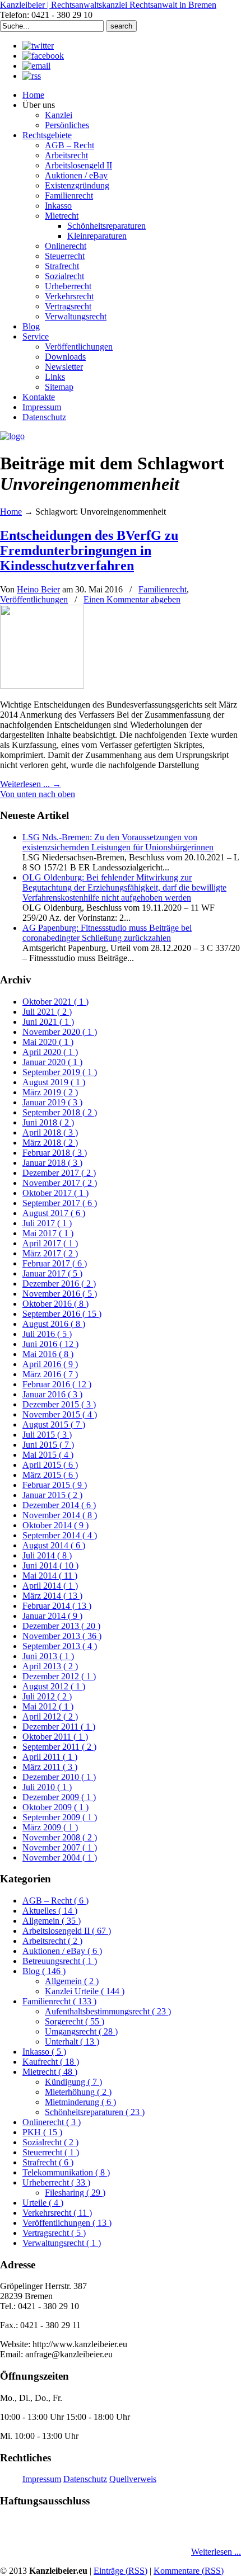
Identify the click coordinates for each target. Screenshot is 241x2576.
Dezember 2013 (61, 1626)
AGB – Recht (55, 1901)
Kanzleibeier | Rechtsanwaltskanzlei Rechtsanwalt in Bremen (108, 5)
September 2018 (60, 1112)
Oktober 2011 (55, 1737)
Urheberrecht (56, 2182)
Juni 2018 (48, 1122)
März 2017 (50, 1253)
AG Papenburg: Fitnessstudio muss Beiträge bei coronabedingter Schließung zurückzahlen (107, 933)
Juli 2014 (47, 1555)
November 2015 (60, 1414)
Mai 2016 (48, 1354)
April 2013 (50, 1666)
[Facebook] (43, 56)
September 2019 (60, 1072)
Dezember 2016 (59, 1284)
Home (11, 512)
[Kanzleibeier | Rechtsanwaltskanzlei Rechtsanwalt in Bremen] (12, 436)
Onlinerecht (52, 2122)
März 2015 (50, 1475)
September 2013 (60, 1646)
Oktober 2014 (55, 1525)
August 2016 (54, 1324)
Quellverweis (133, 2479)
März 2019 (50, 1092)
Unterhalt (72, 2042)
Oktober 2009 (55, 1807)
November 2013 (62, 1636)
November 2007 (60, 1847)
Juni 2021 (48, 1022)
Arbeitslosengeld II (67, 1931)
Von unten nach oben (38, 794)
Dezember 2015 (59, 1404)
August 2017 (54, 1213)
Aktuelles (50, 1911)
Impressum (42, 2479)
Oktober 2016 (55, 1304)
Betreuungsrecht (60, 1961)
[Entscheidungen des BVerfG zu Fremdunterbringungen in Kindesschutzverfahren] (42, 686)
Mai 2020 (48, 1042)
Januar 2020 (52, 1062)
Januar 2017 (52, 1273)
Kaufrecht (51, 2062)
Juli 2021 (47, 1012)
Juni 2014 (50, 1565)
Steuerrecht (51, 2152)
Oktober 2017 (55, 1193)
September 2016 (62, 1314)
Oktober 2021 (55, 1002)
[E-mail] (36, 66)
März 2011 (50, 1767)
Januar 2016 (52, 1394)
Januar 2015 (52, 1495)
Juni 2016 (50, 1344)
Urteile (43, 2203)
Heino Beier (38, 589)
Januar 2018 (52, 1163)
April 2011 (50, 1757)
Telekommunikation (66, 2172)
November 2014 (60, 1515)
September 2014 (60, 1535)
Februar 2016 (57, 1384)
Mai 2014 (50, 1576)
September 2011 (59, 1747)
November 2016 (60, 1294)
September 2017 (60, 1203)
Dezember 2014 (59, 1505)
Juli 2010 (47, 1787)
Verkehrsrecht (57, 2213)
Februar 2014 (57, 1606)
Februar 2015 (55, 1485)
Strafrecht (48, 2162)
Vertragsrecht (54, 2233)
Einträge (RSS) (121, 2571)
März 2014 (52, 1596)
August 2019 (54, 1082)
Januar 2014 (52, 1616)
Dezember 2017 (59, 1173)
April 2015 (50, 1465)
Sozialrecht (50, 2142)
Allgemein (52, 1921)
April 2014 (50, 1586)
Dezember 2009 (59, 1797)
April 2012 (50, 1716)
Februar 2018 (55, 1153)
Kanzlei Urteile (85, 1991)
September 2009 (60, 1817)
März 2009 (50, 1827)
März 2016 (50, 1374)
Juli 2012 (47, 1696)
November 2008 (60, 1837)
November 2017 (60, 1183)
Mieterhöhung (78, 2092)
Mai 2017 (48, 1233)
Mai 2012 (48, 1706)
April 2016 (50, 1364)
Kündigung (73, 2082)
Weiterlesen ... (216, 2552)
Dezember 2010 (59, 1777)
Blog (44, 1971)
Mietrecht (50, 2072)
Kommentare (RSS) (189, 2571)
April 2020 (50, 1052)
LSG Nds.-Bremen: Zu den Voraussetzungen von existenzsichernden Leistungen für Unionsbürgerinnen (118, 842)
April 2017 (50, 1243)
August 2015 (54, 1424)
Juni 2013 (48, 1656)
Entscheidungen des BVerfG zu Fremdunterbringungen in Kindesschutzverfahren (89, 550)
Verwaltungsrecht (62, 2243)
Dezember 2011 (59, 1727)
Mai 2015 (48, 1455)
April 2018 (50, 1132)
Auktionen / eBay (62, 1951)
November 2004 (60, 1857)
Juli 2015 (47, 1435)
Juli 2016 (47, 1334)
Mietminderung (80, 2102)
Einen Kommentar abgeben (132, 599)
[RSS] (32, 76)
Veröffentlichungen (34, 599)
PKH (42, 2132)
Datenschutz (85, 2479)
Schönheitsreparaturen (95, 2112)
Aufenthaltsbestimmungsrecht (108, 2011)
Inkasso (44, 2052)
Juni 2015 (48, 1445)
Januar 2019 (52, 1102)
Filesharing (75, 2193)
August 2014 (54, 1545)
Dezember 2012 (59, 1676)
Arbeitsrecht (52, 1941)
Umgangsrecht (81, 2031)
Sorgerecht (75, 2021)
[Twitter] (38, 46)
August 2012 (54, 1686)
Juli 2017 (47, 1223)
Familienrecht (163, 589)
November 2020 (60, 1032)
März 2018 (50, 1143)
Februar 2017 (55, 1263)
